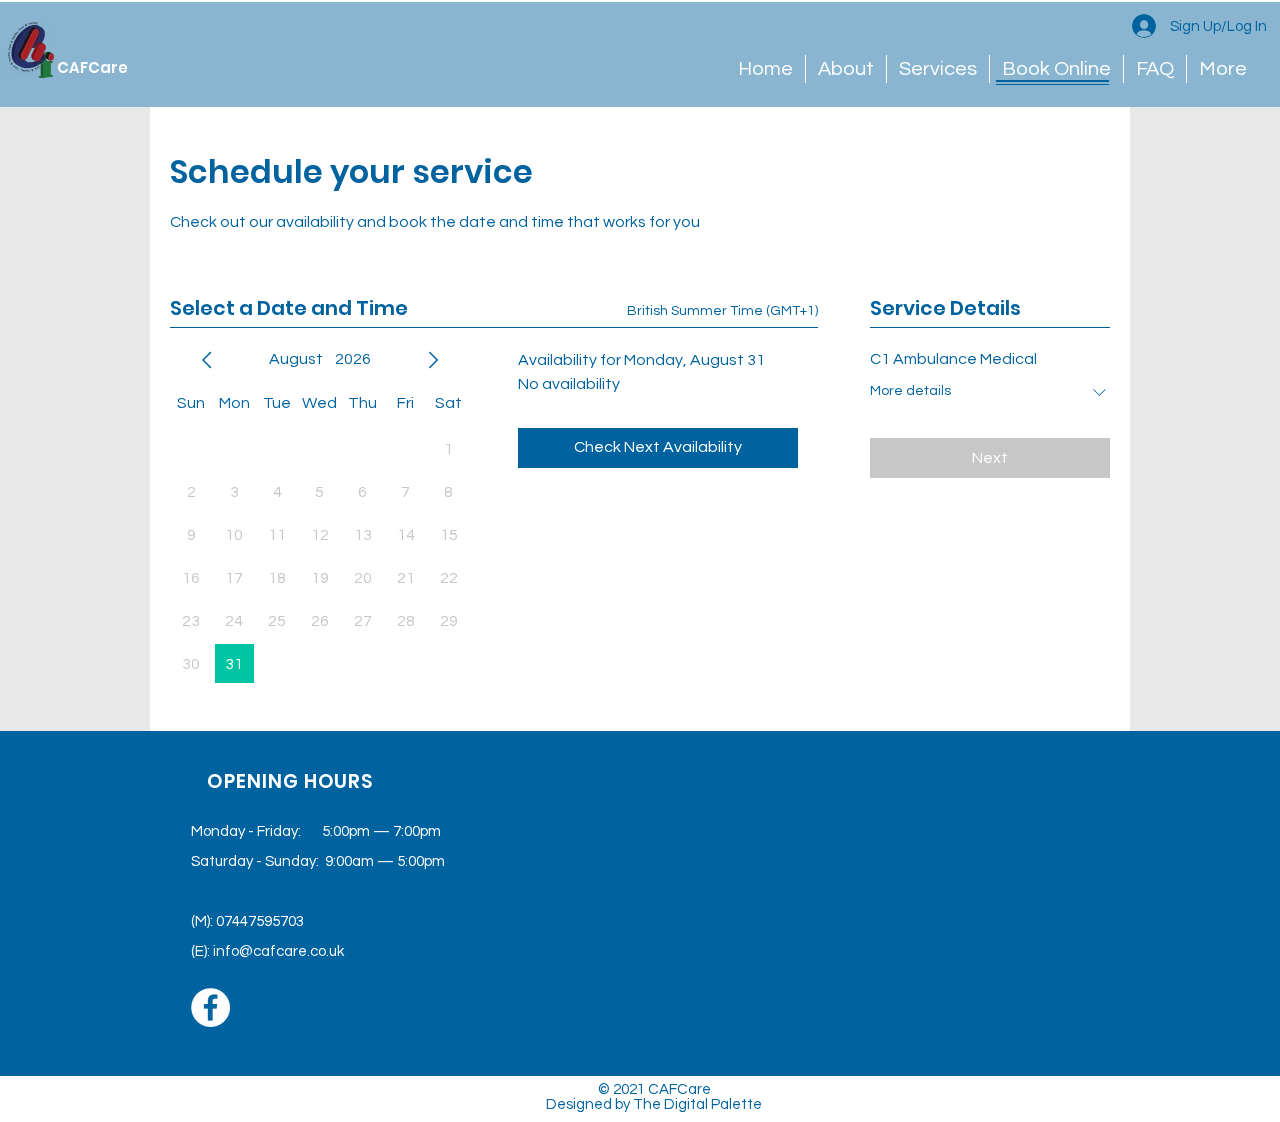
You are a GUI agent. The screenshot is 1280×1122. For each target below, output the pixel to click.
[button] (1056, 69)
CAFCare (92, 67)
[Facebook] (210, 1007)
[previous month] (207, 360)
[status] (722, 311)
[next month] (433, 360)
